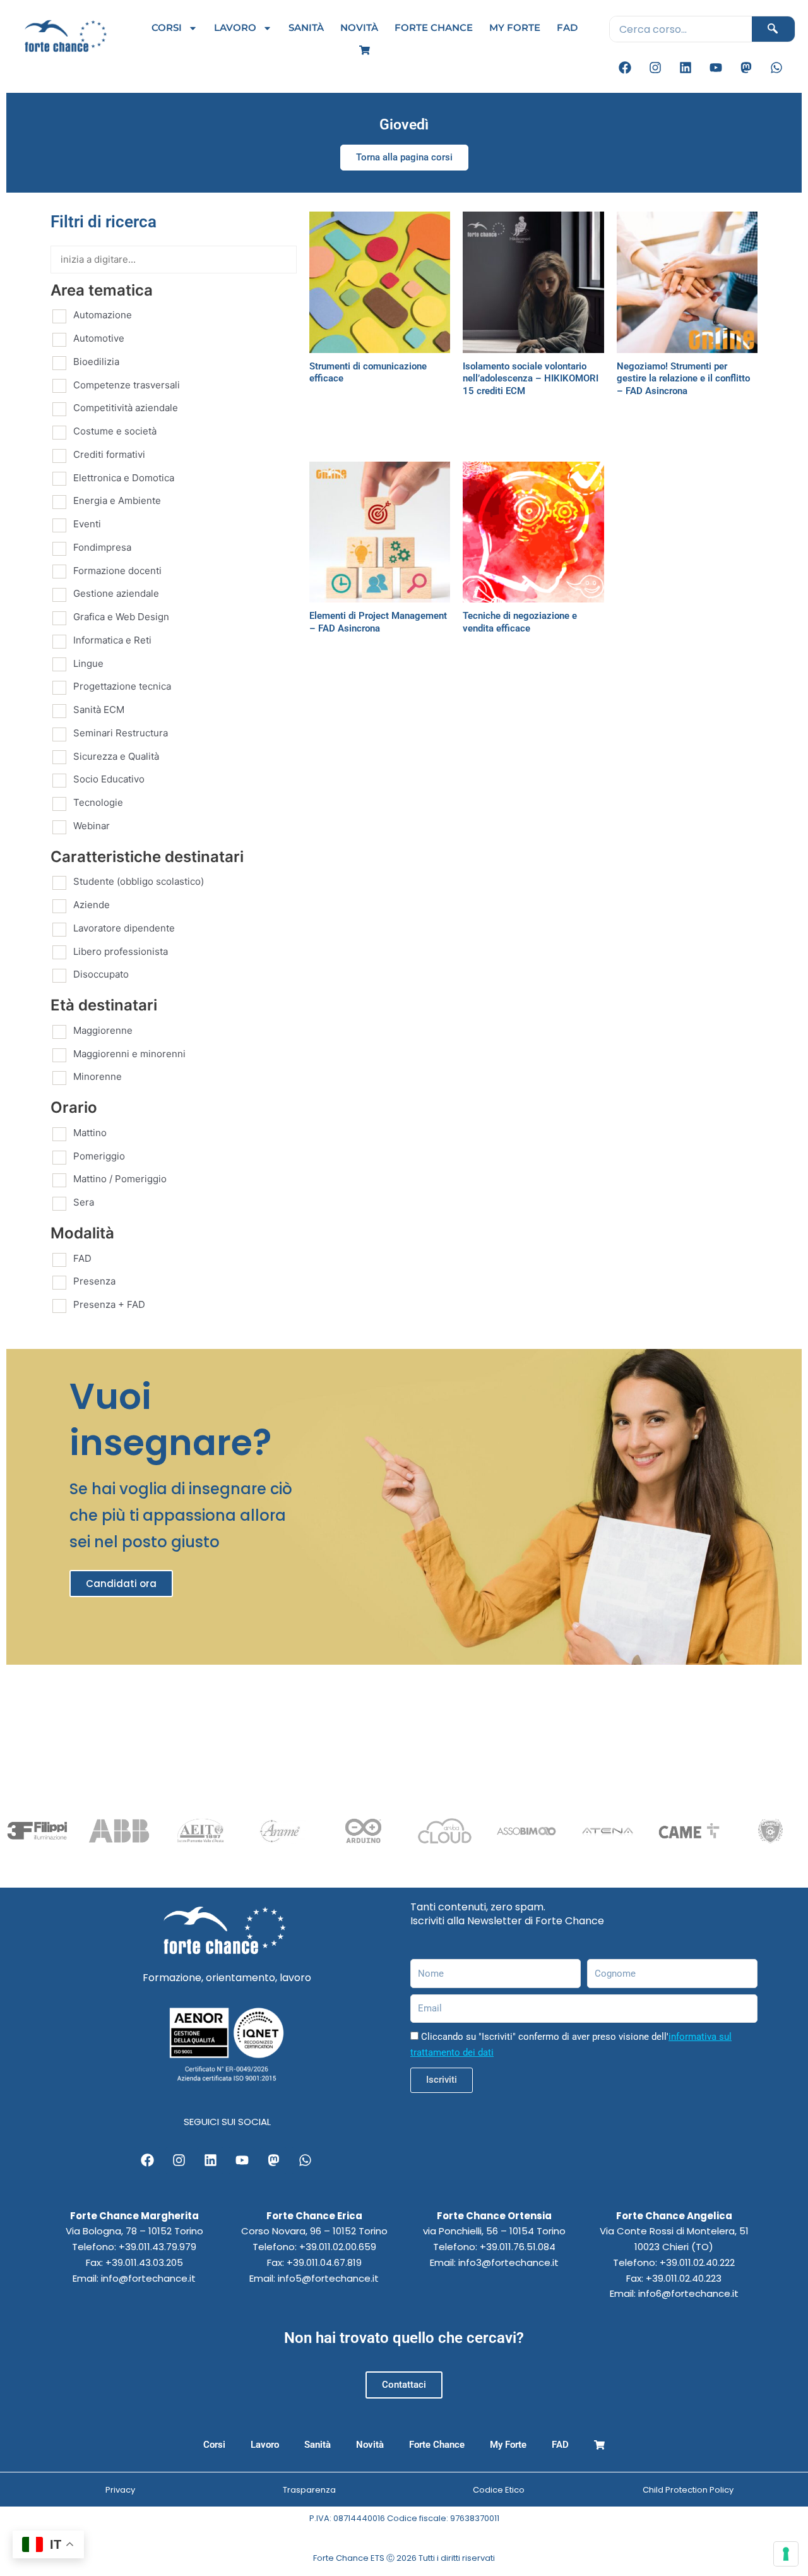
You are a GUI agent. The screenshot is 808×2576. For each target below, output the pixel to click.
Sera (84, 1202)
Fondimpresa (102, 547)
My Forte (515, 27)
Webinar (92, 826)
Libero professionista (121, 951)
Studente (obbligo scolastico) (139, 881)
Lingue (88, 663)
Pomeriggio (99, 1156)
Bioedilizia (96, 362)
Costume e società (115, 431)
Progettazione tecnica (122, 686)
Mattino (90, 1133)
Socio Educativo (109, 779)
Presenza (94, 1281)
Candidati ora (121, 1584)
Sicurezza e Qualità (116, 756)
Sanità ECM (99, 710)
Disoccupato (101, 974)
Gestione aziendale (116, 593)
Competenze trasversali (127, 385)
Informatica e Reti (112, 640)
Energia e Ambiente (117, 500)
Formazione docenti (117, 571)
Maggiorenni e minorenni (129, 1054)
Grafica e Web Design (121, 617)
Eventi (87, 524)
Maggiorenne (103, 1030)
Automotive (99, 338)
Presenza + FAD (109, 1304)
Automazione (103, 315)
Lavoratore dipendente (124, 928)
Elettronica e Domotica (124, 478)
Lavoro (235, 27)
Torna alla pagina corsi (404, 157)
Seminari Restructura (121, 733)
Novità (359, 27)
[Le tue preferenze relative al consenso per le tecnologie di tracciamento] (786, 2554)
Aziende (92, 905)
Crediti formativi (109, 454)
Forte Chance (434, 27)
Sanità (306, 27)
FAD (567, 27)
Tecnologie (98, 802)
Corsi (167, 27)
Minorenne (98, 1076)
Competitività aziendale (126, 408)
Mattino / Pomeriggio (120, 1179)
